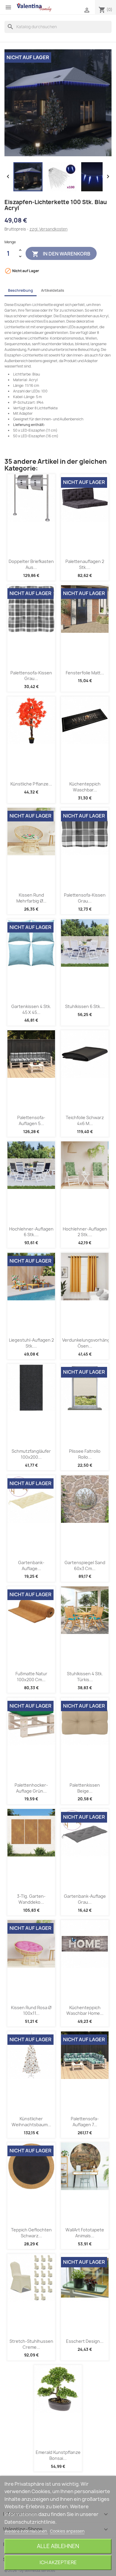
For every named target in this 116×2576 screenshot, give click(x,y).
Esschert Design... (85, 2341)
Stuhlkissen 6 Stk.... (85, 1006)
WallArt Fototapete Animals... (85, 2233)
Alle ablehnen (58, 2546)
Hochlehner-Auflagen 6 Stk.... (31, 1232)
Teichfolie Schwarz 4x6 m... (85, 1120)
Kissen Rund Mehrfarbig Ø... (31, 898)
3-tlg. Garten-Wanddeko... (31, 1899)
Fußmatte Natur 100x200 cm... (31, 1677)
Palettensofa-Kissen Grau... (31, 676)
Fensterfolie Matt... (85, 673)
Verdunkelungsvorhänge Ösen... (87, 1343)
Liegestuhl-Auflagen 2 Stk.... (31, 1343)
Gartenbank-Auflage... (31, 1565)
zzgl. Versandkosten (48, 229)
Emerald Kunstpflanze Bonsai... (58, 2455)
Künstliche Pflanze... (31, 784)
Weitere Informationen (26, 2531)
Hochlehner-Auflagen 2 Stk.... (85, 1232)
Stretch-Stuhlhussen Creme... (31, 2344)
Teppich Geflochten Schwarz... (31, 2233)
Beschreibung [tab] (21, 290)
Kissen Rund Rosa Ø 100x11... (31, 2011)
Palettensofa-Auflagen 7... (85, 2122)
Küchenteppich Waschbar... (85, 787)
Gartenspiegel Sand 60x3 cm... (85, 1565)
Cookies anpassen (67, 2531)
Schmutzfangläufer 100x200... (31, 1454)
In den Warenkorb (61, 254)
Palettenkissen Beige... (85, 1788)
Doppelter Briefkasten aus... (31, 564)
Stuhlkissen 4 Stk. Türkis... (85, 1677)
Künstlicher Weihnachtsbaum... (31, 2122)
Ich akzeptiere (58, 2562)
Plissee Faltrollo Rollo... (85, 1454)
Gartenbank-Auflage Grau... (85, 1899)
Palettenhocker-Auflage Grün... (31, 1788)
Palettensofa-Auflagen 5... (31, 1120)
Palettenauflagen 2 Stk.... (85, 564)
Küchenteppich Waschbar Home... (85, 2011)
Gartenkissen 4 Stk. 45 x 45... (31, 1009)
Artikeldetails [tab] (53, 290)
